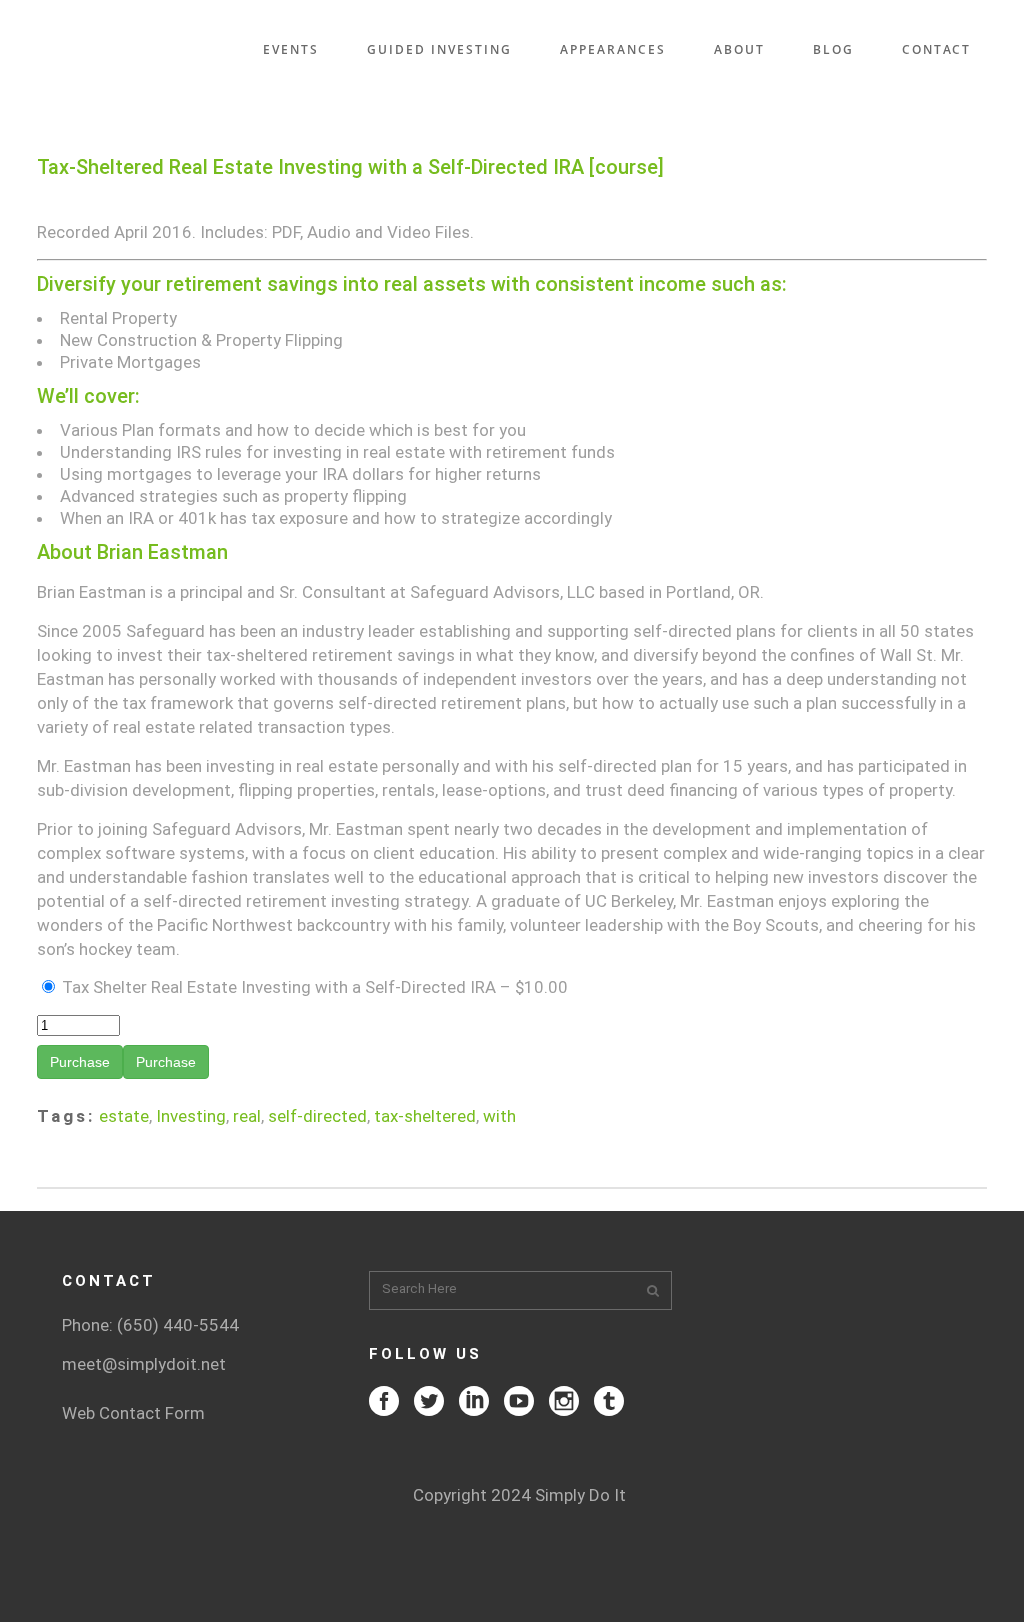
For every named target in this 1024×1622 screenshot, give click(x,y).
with (499, 1116)
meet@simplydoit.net (144, 1364)
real (247, 1116)
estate (124, 1116)
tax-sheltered (425, 1116)
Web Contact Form (133, 1413)
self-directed (317, 1116)
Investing (191, 1116)
